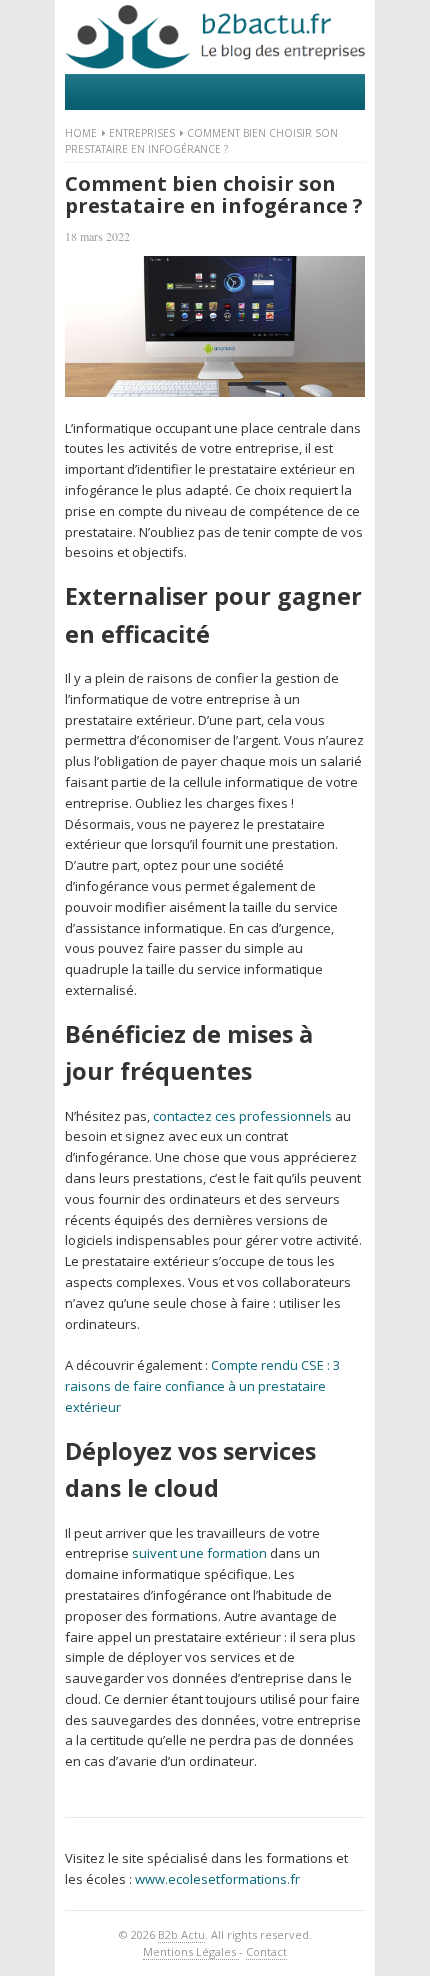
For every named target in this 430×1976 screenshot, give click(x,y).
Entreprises (142, 133)
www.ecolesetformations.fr (217, 1879)
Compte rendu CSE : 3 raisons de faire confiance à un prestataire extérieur (202, 1386)
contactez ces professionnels (242, 1116)
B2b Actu (181, 1934)
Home (81, 133)
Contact (266, 1951)
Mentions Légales (191, 1951)
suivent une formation (199, 1553)
